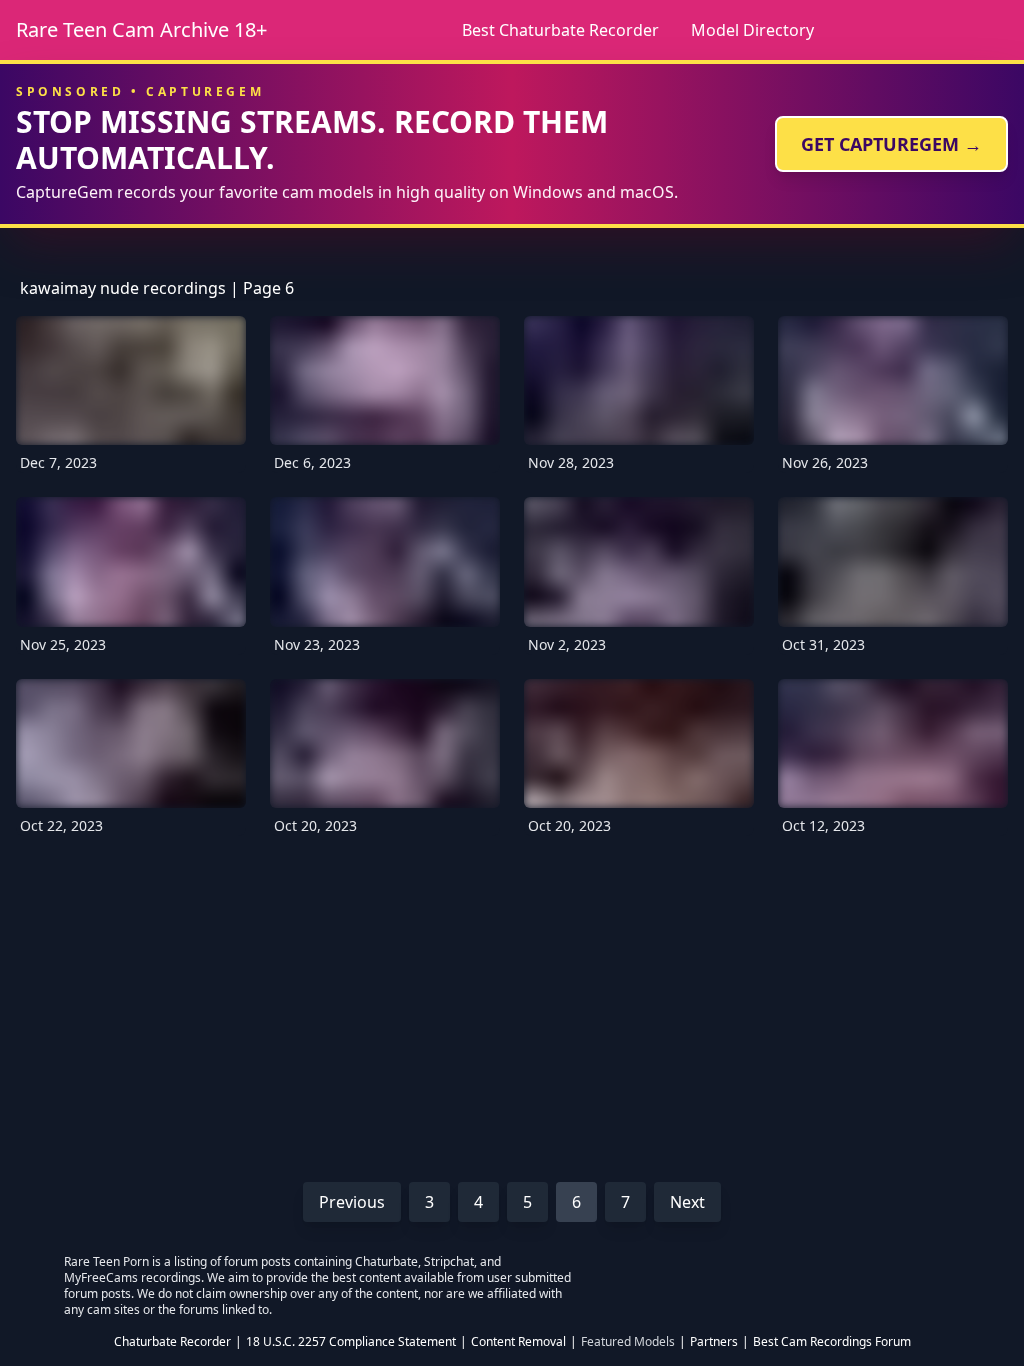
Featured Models (628, 1342)
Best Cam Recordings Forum (832, 1342)
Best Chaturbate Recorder (560, 30)
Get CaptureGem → (891, 144)
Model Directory (752, 30)
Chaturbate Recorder (172, 1342)
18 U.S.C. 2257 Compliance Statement (351, 1342)
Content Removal (518, 1342)
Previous (352, 1202)
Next (687, 1202)
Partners (714, 1342)
